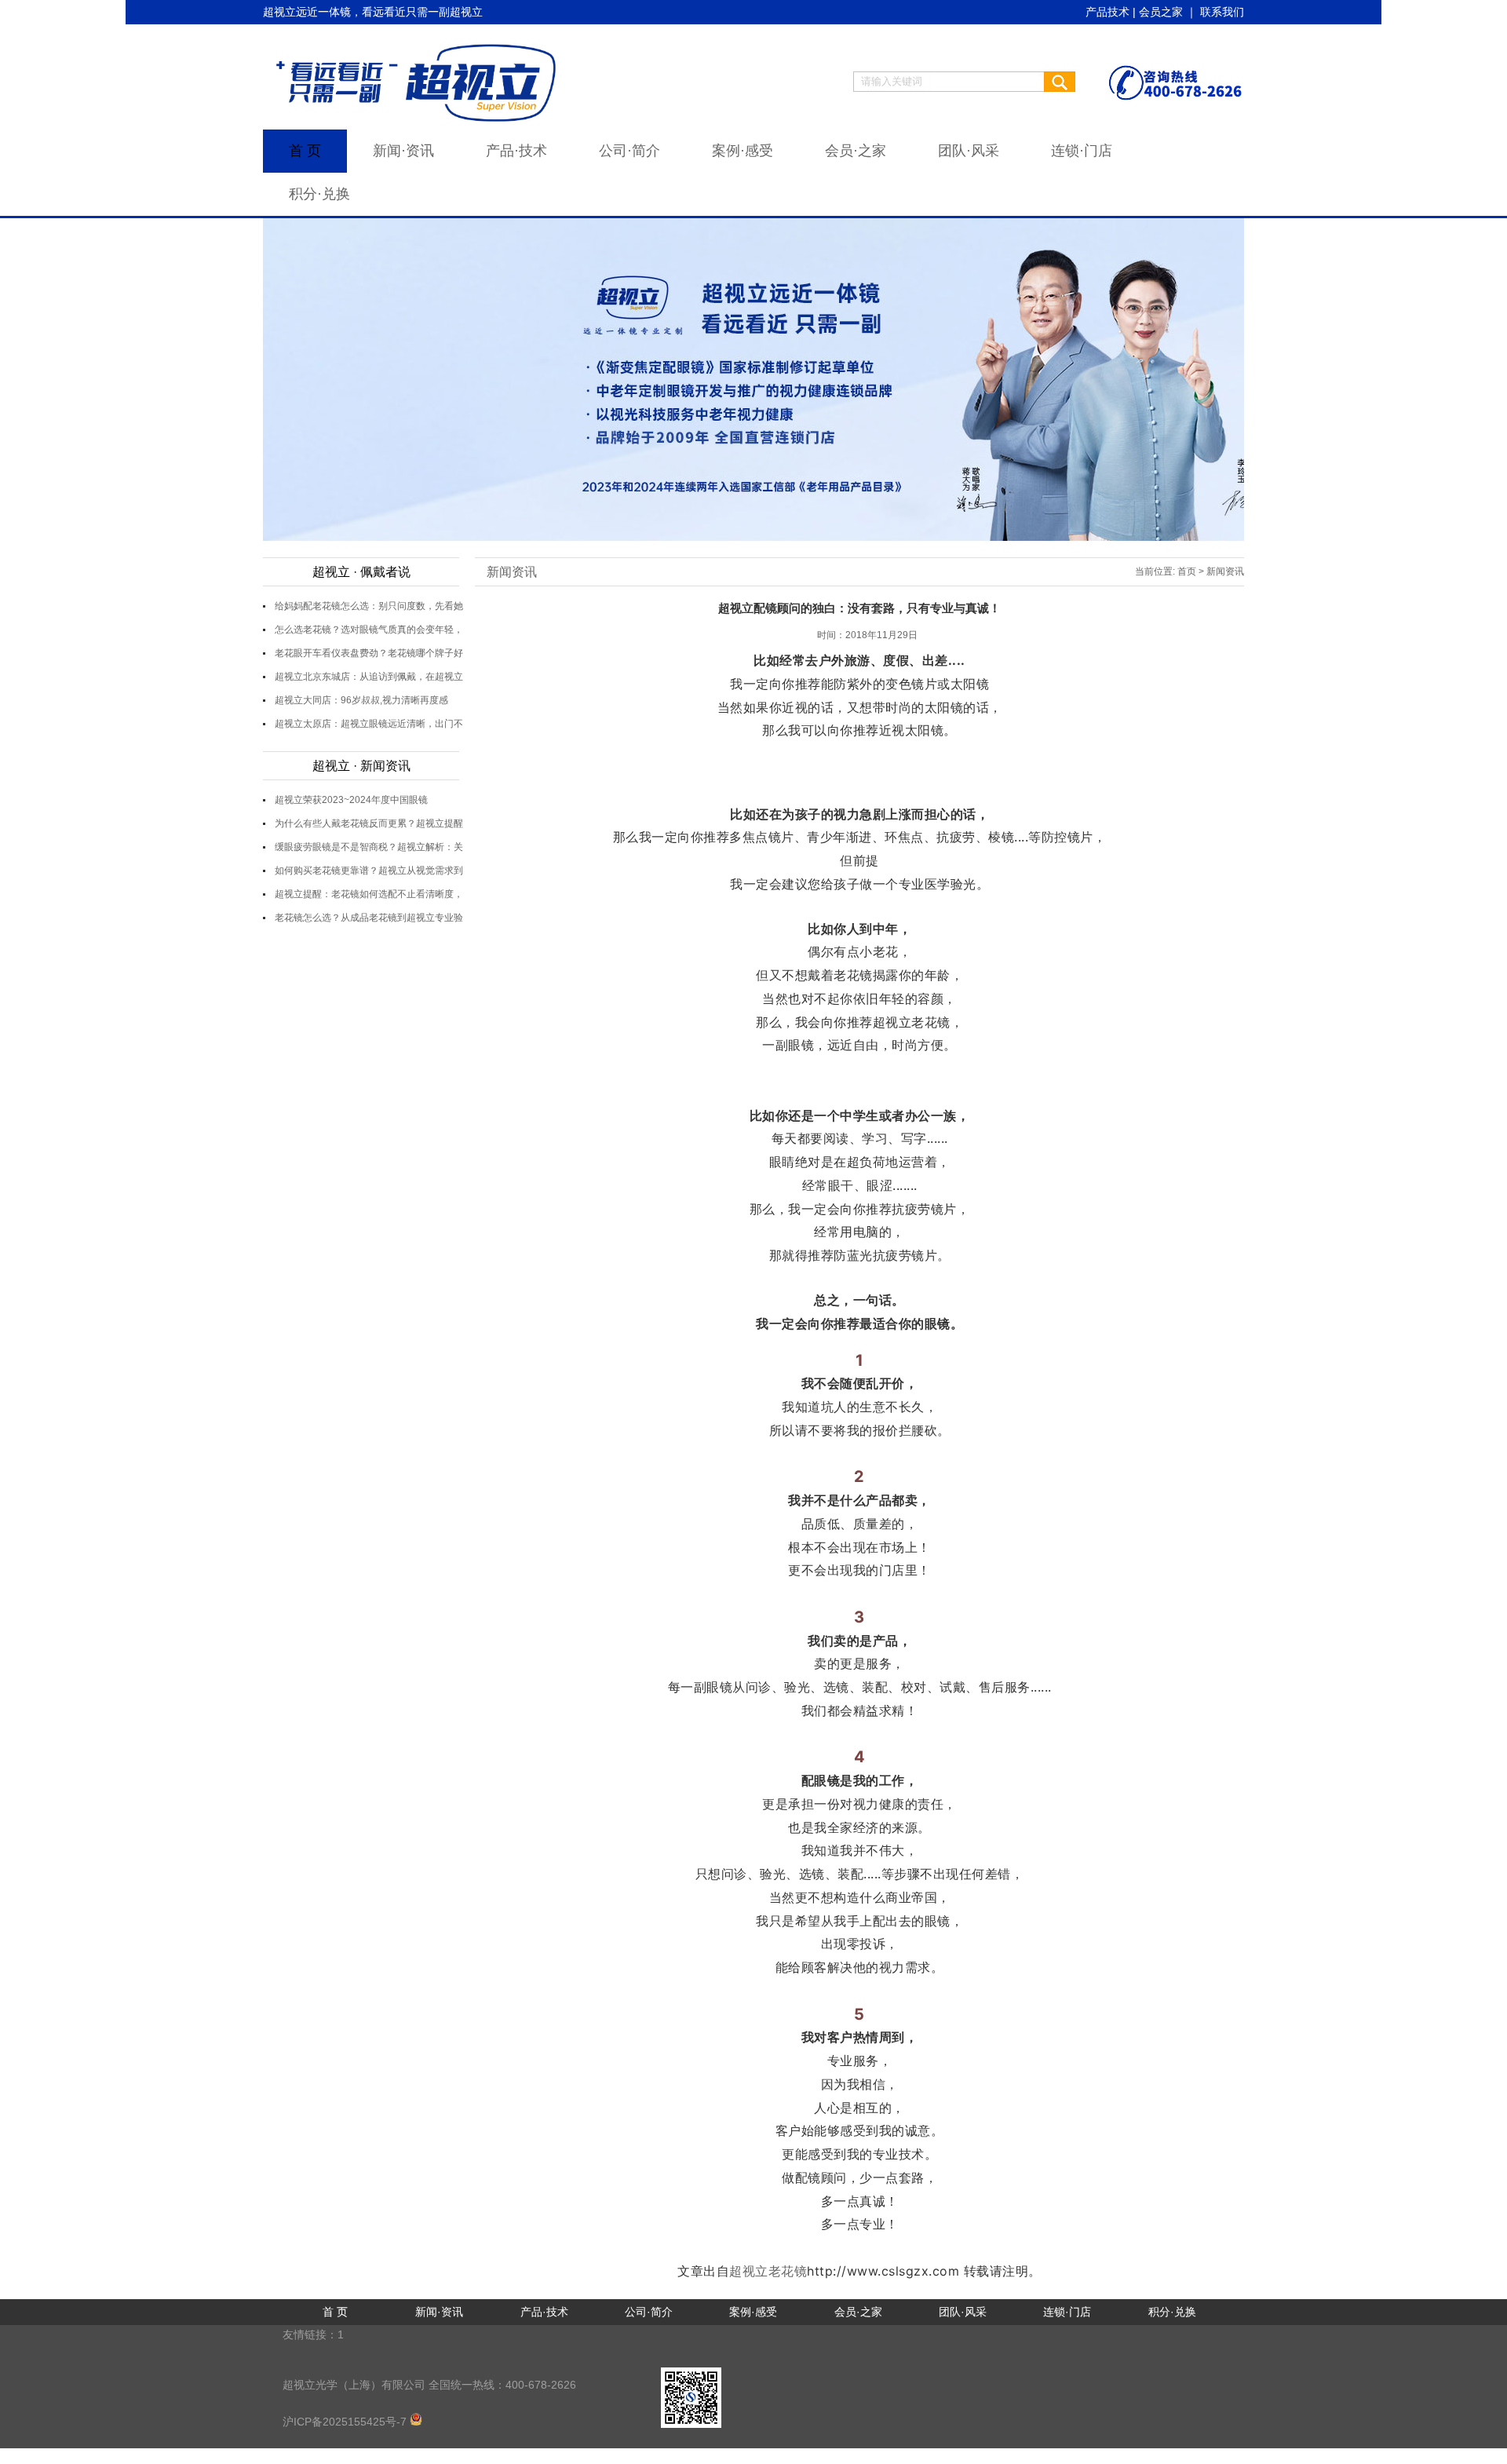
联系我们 (1222, 12)
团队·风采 (969, 151)
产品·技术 (516, 151)
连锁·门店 (1082, 151)
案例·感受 (743, 151)
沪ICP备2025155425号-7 (346, 2422)
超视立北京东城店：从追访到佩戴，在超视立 (369, 677)
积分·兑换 (319, 194)
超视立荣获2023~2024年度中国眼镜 (351, 800)
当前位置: (1155, 571)
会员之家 (1161, 12)
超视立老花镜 (768, 2271)
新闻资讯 (512, 572)
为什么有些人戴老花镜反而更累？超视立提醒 (369, 823)
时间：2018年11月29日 (867, 635)
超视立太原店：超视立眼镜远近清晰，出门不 (369, 724)
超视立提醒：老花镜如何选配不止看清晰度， (369, 894)
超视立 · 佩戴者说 (361, 572)
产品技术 (1107, 12)
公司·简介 (629, 151)
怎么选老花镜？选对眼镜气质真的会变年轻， (369, 630)
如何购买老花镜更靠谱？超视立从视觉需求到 (369, 871)
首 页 (305, 151)
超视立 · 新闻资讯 (361, 766)
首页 (1187, 571)
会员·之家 (856, 151)
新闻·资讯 (403, 151)
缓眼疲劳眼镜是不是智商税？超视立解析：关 (369, 847)
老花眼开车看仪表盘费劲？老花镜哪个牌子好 (369, 653)
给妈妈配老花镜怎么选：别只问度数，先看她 (369, 606)
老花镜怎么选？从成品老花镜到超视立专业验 (369, 918)
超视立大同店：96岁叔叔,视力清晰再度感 (361, 700)
